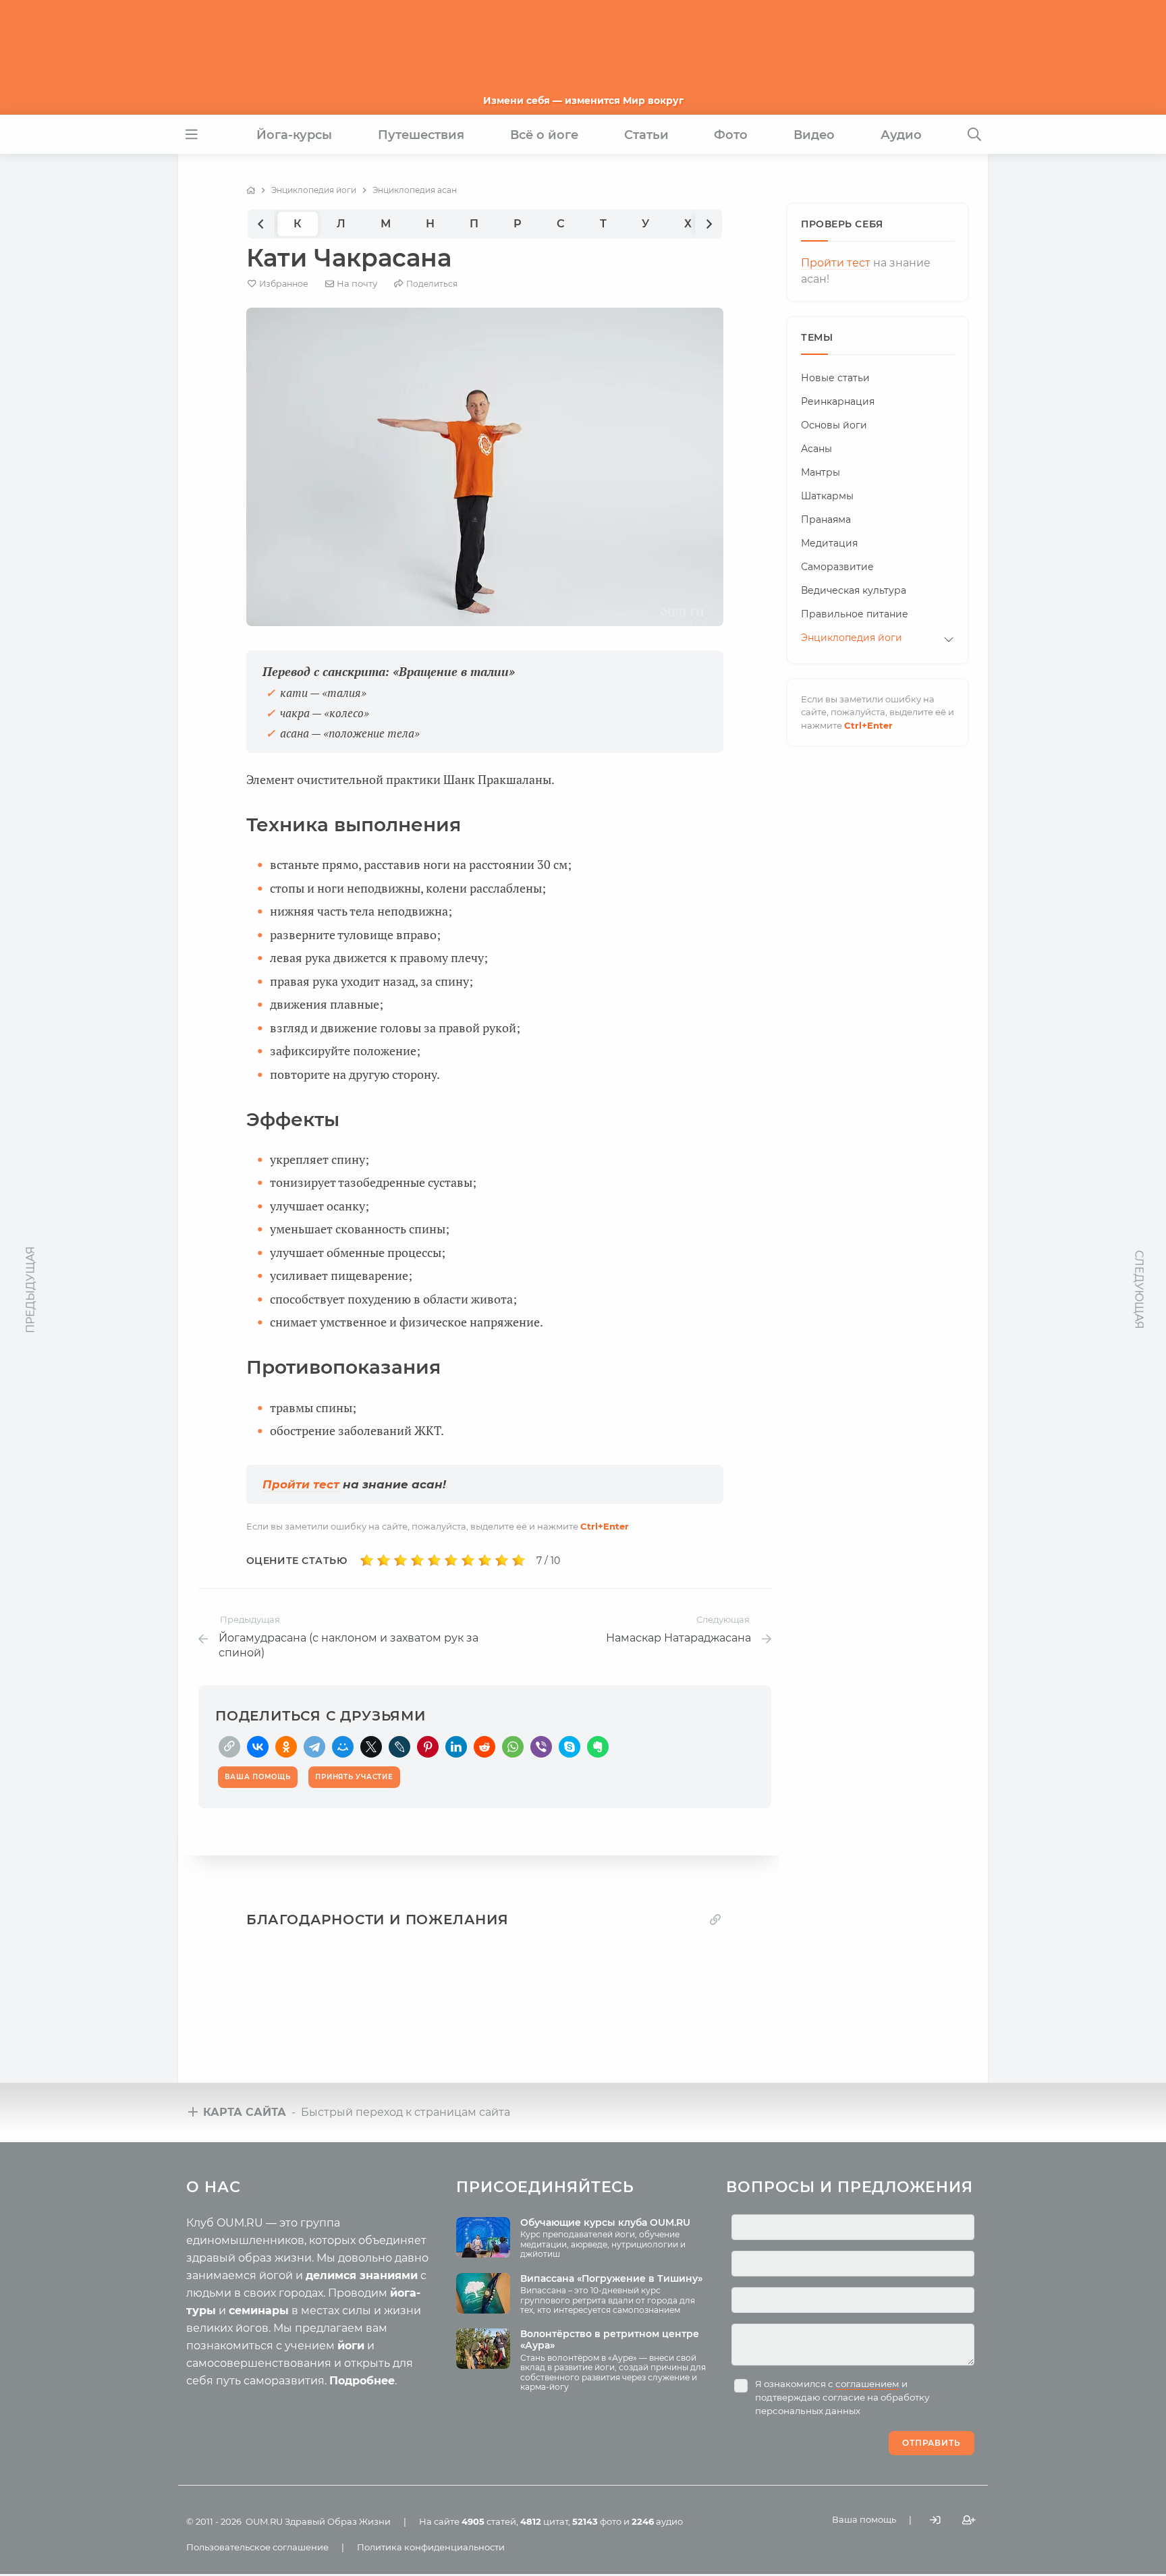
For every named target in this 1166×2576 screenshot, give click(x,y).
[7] (468, 1561)
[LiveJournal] (399, 1747)
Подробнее (362, 2381)
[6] (451, 1561)
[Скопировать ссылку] (229, 1747)
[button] (261, 224)
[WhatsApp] (513, 1747)
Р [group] (518, 224)
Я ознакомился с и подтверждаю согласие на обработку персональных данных (842, 2397)
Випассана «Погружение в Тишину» (611, 2278)
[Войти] (935, 2520)
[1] (367, 1561)
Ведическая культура (854, 590)
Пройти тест (301, 1484)
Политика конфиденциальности (431, 2547)
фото (597, 2521)
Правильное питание (855, 614)
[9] (502, 1561)
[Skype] (570, 1747)
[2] (384, 1561)
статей (489, 2521)
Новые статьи (835, 378)
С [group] (561, 224)
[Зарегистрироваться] (969, 2520)
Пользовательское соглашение (257, 2547)
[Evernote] (598, 1747)
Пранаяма (826, 520)
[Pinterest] (428, 1747)
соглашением (867, 2384)
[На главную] (251, 190)
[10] (519, 1561)
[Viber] (541, 1747)
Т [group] (603, 224)
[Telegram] (314, 1747)
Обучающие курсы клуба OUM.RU (605, 2222)
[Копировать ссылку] (715, 1919)
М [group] (386, 224)
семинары (259, 2311)
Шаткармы (827, 496)
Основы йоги (834, 425)
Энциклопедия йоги (852, 638)
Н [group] (430, 224)
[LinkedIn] (456, 1747)
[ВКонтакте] (258, 1747)
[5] (434, 1561)
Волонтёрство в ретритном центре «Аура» (610, 2340)
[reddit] (484, 1747)
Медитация (829, 543)
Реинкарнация (838, 401)
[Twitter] (371, 1747)
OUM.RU (264, 2521)
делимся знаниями (362, 2275)
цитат (544, 2521)
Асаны (816, 449)
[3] (400, 1561)
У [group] (645, 224)
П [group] (474, 224)
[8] (485, 1561)
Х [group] (688, 224)
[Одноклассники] (286, 1747)
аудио (657, 2521)
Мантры (821, 472)
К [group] (298, 224)
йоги (351, 2346)
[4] (417, 1561)
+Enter (605, 1526)
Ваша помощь (864, 2519)
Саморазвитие (837, 567)
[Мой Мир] (343, 1747)
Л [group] (341, 224)
